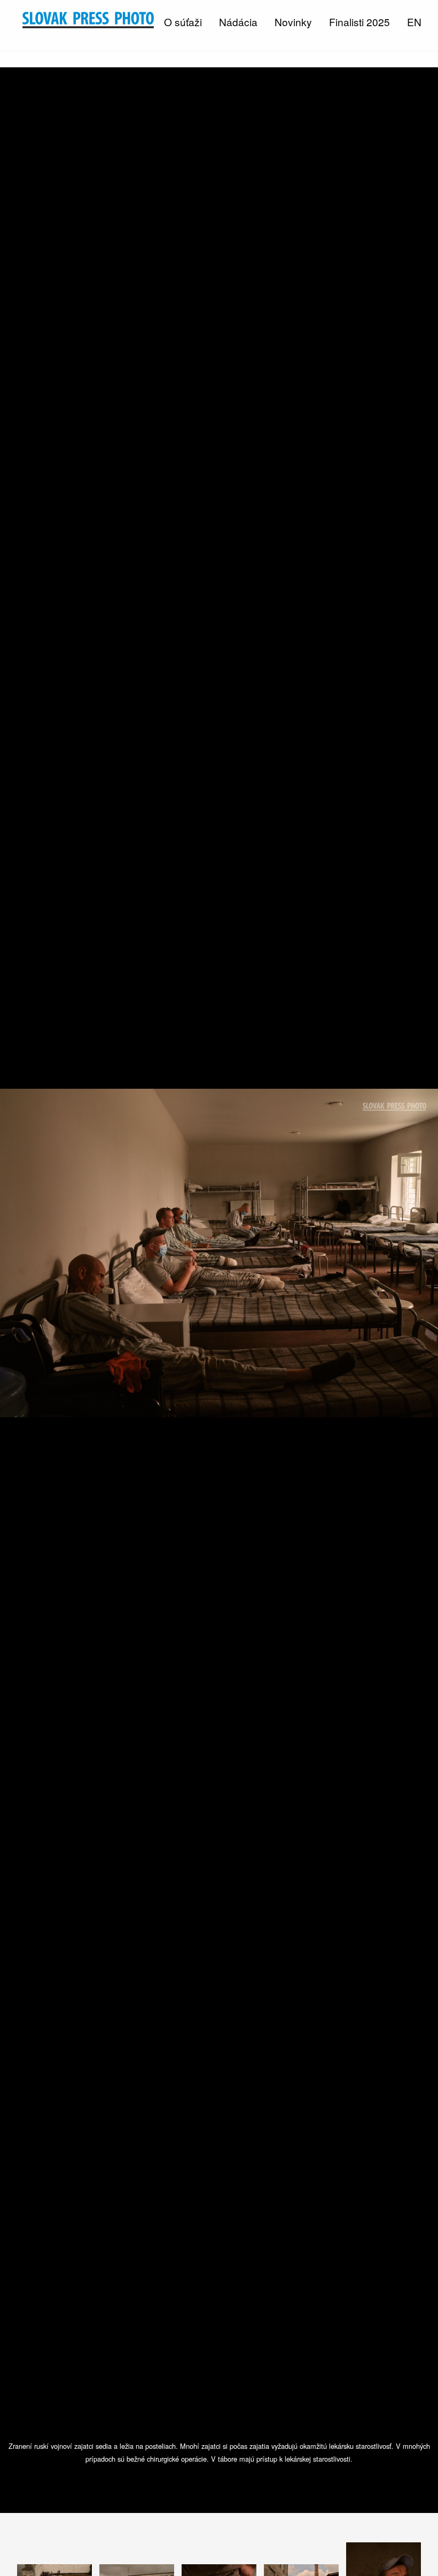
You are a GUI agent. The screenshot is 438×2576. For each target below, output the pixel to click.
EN (414, 22)
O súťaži (183, 22)
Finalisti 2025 (359, 22)
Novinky (293, 22)
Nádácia (238, 22)
